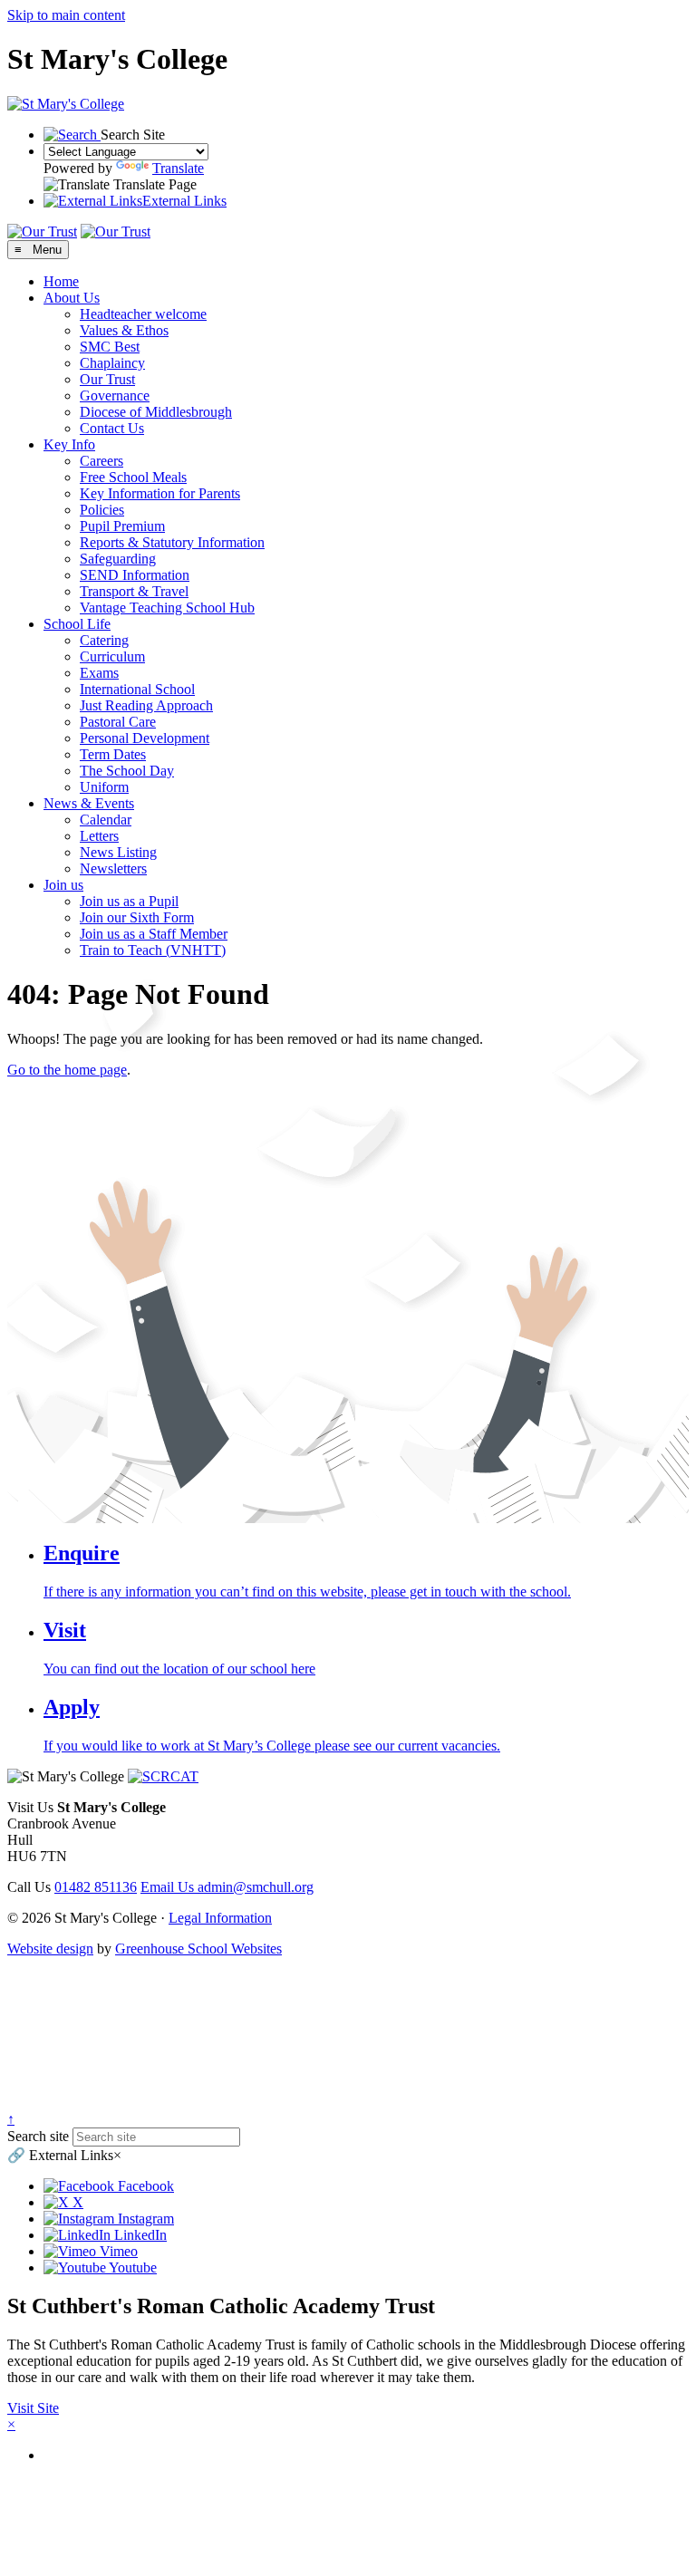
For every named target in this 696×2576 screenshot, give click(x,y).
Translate (178, 168)
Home (61, 281)
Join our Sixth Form (137, 917)
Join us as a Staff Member (154, 934)
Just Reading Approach (146, 705)
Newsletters (113, 868)
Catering (104, 640)
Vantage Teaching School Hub (167, 608)
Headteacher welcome (143, 314)
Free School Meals (133, 477)
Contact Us (112, 428)
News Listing (118, 852)
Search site (38, 2136)
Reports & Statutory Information (172, 542)
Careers (101, 461)
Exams (99, 673)
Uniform (104, 787)
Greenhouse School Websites (198, 1949)
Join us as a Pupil (129, 901)
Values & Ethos (124, 330)
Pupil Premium (122, 526)
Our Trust (107, 379)
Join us (63, 885)
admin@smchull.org (227, 1887)
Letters (99, 836)
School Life (77, 624)
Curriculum (112, 656)
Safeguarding (118, 559)
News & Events (89, 803)
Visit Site (33, 2408)
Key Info (69, 444)
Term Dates (113, 754)
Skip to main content (66, 15)
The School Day (127, 771)
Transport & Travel (134, 591)
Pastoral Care (118, 722)
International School (137, 689)
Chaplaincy (112, 363)
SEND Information (135, 575)
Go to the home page (67, 1070)
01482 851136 (96, 1887)
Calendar (106, 820)
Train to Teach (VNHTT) (153, 950)
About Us (72, 298)
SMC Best (110, 347)
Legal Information (220, 1918)
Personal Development (145, 738)
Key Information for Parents (160, 493)
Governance (115, 396)
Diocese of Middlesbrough (156, 412)
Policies (102, 510)
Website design (50, 1949)
